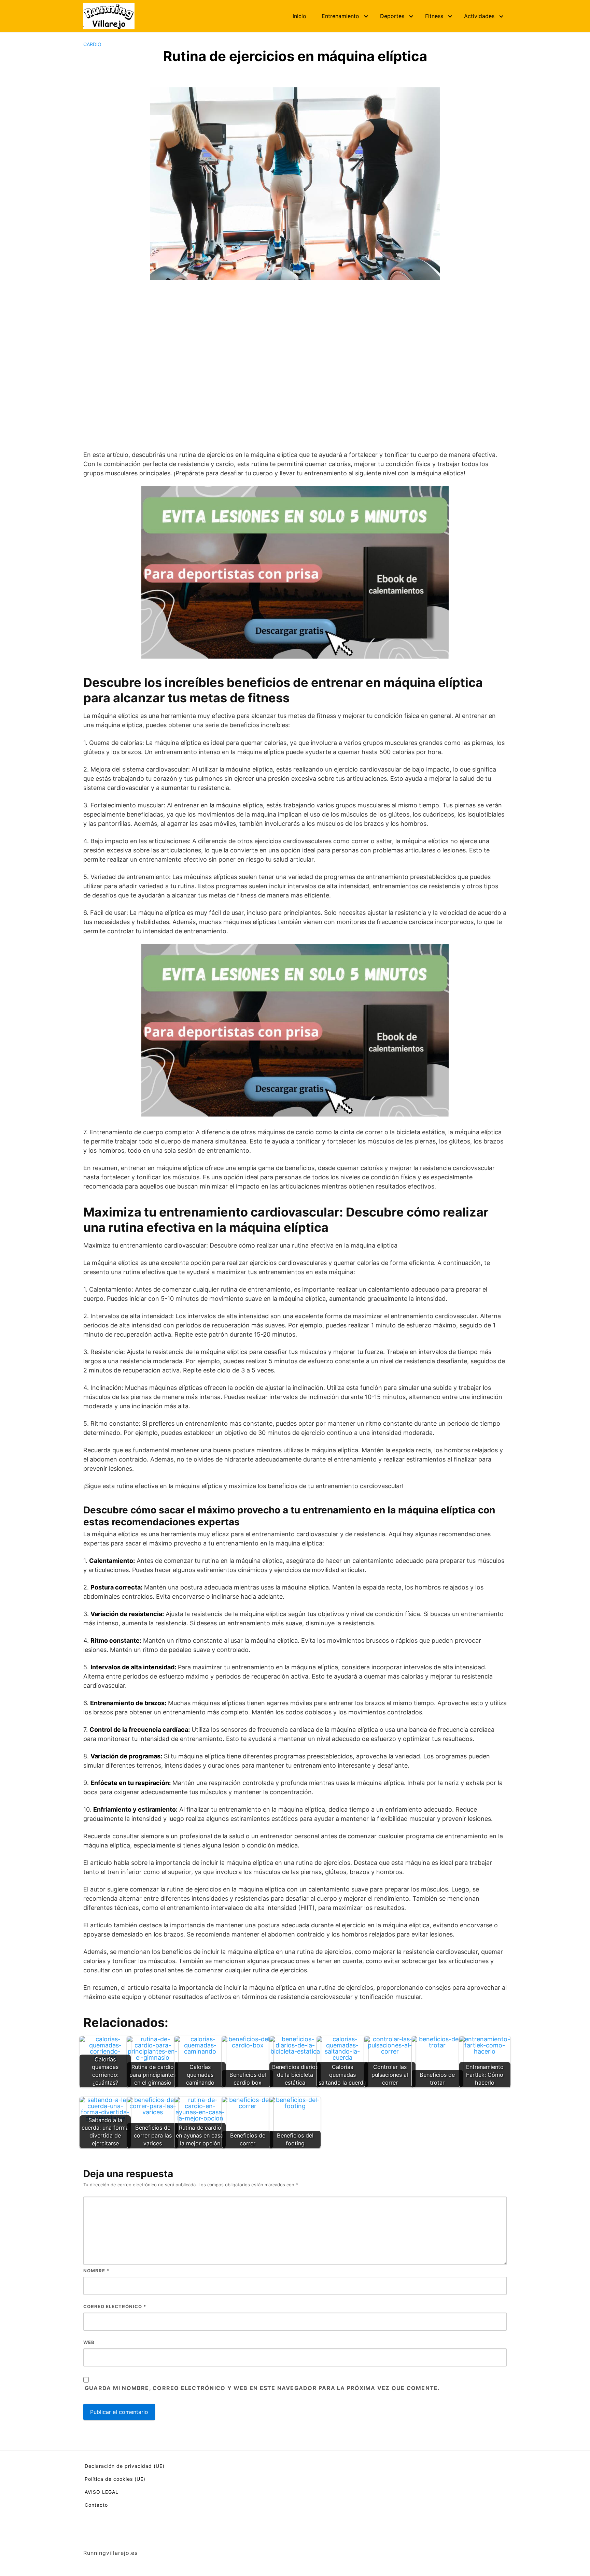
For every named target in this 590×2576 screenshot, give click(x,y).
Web (89, 2342)
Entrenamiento (340, 16)
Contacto (96, 2505)
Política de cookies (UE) (115, 2479)
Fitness (434, 16)
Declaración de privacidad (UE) (125, 2466)
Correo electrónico (115, 2306)
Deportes (392, 16)
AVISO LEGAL (102, 2492)
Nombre (96, 2271)
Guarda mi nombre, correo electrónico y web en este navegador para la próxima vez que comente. (262, 2388)
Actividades (479, 16)
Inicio (299, 16)
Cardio (92, 44)
